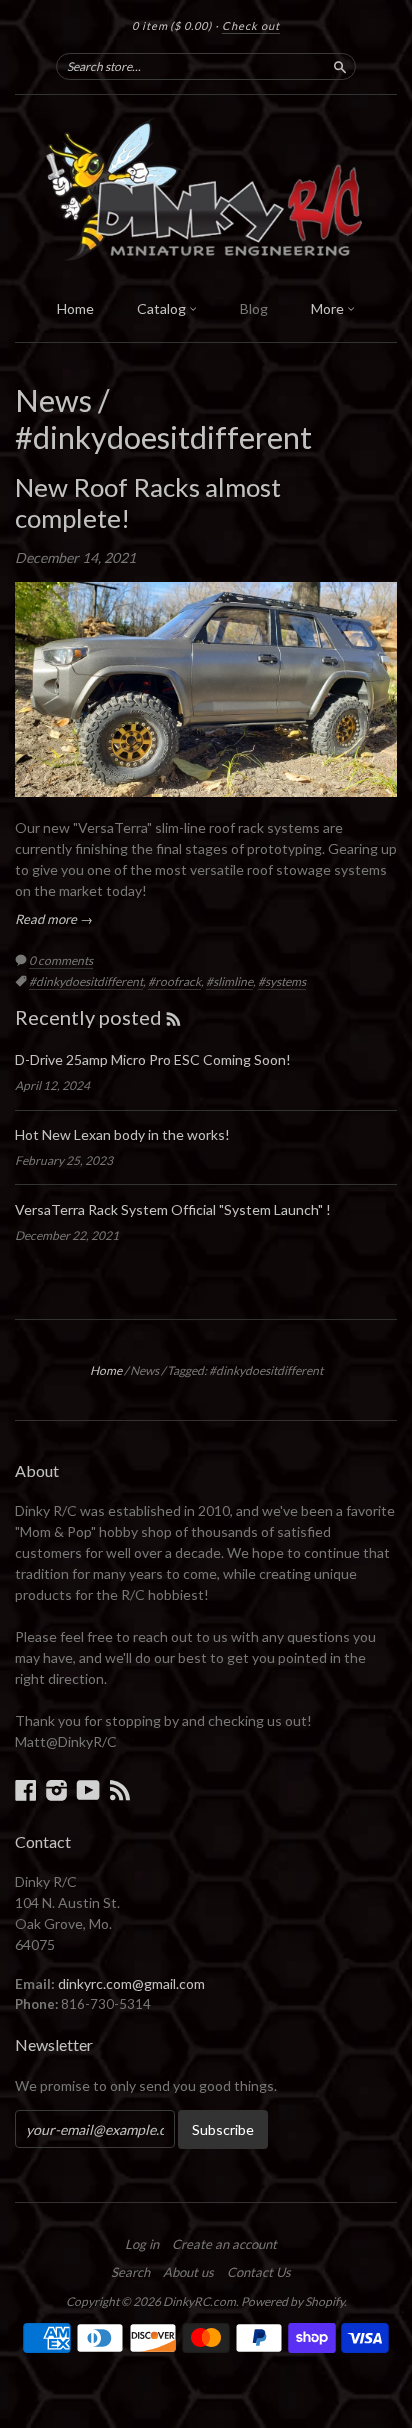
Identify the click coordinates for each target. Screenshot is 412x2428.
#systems (282, 981)
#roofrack (174, 981)
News (53, 400)
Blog (254, 308)
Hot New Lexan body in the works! (122, 1134)
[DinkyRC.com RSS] (120, 1790)
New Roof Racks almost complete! (148, 502)
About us (188, 2272)
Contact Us (259, 2272)
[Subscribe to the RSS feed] (173, 1017)
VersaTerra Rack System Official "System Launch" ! (173, 1209)
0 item (172, 25)
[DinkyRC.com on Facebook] (26, 1790)
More (329, 308)
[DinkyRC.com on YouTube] (88, 1790)
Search (130, 2272)
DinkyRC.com (199, 2301)
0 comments (61, 960)
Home (75, 308)
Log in (142, 2244)
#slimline (229, 981)
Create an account (224, 2244)
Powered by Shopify (292, 2301)
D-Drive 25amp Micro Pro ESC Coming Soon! (153, 1059)
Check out (251, 25)
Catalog (163, 308)
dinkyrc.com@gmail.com (131, 1983)
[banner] (206, 191)
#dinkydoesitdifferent (86, 981)
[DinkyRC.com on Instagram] (57, 1790)
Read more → (54, 919)
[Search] (340, 66)
